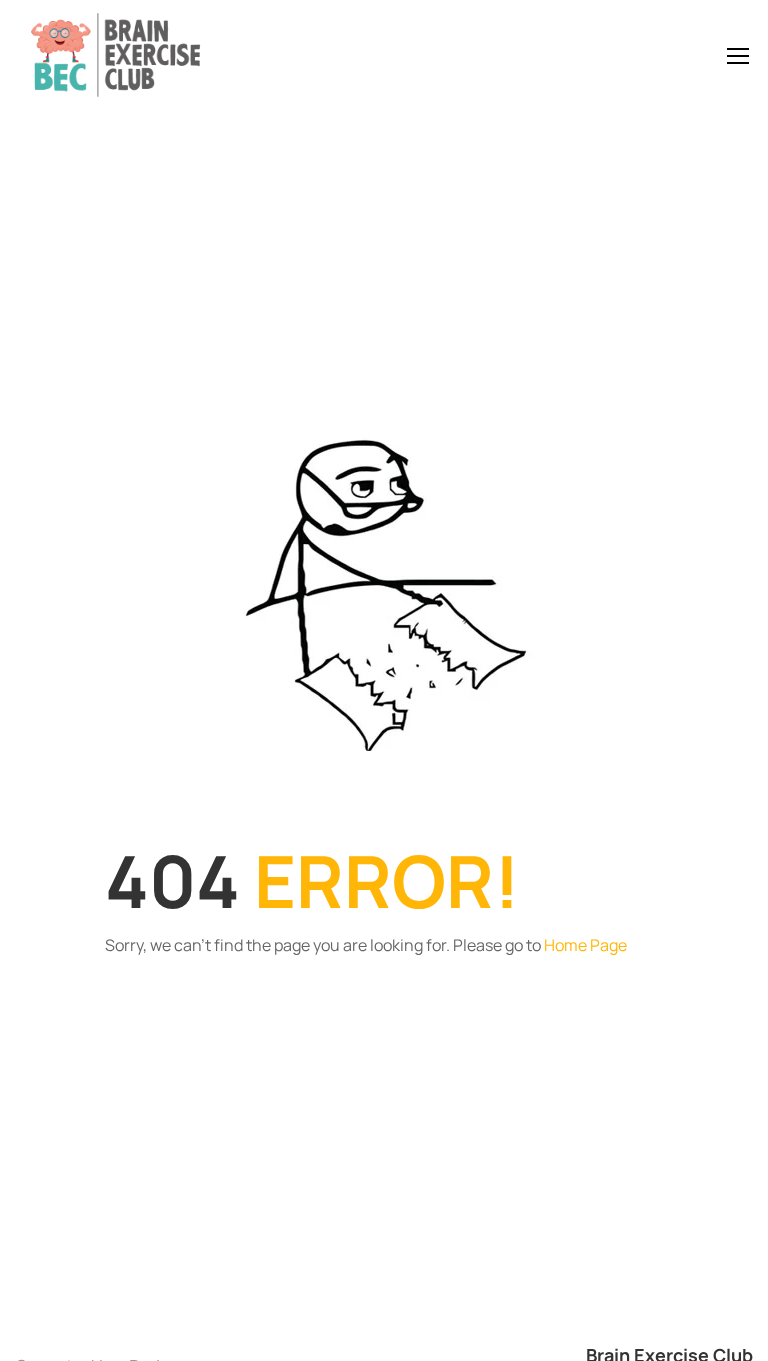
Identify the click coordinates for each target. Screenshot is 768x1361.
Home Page (585, 945)
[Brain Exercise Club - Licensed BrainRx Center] (115, 55)
